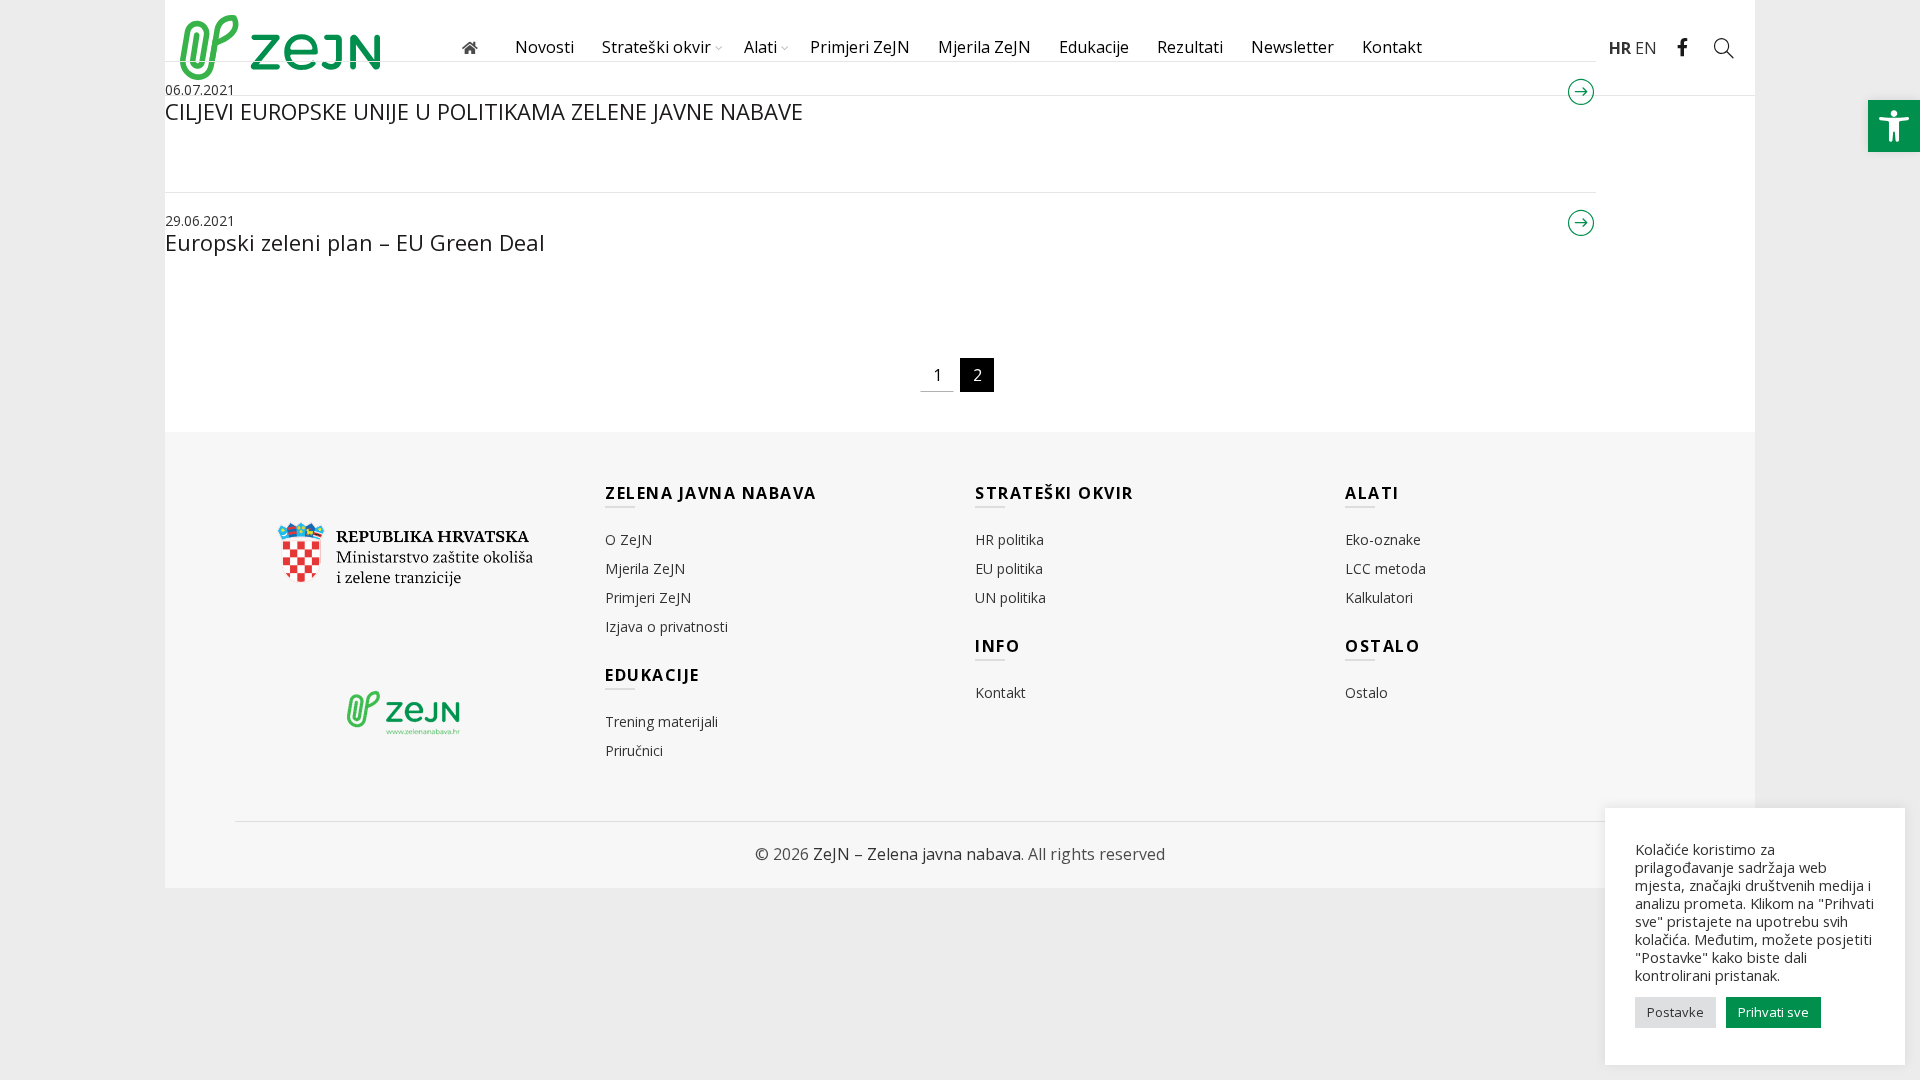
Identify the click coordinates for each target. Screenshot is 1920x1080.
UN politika (1010, 597)
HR (1620, 48)
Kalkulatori (1379, 597)
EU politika (1009, 568)
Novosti (544, 47)
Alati (760, 47)
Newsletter (1292, 47)
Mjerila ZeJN (984, 47)
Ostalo (1366, 692)
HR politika (1009, 539)
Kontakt (1392, 47)
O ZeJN (628, 539)
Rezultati (1190, 47)
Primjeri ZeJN (860, 47)
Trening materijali (661, 721)
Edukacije (1094, 47)
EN (1646, 48)
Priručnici (634, 750)
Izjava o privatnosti (666, 626)
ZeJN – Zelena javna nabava (917, 854)
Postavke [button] (1675, 1012)
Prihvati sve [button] (1773, 1012)
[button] (1894, 126)
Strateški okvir (656, 47)
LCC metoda (1385, 568)
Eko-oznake (1383, 539)
